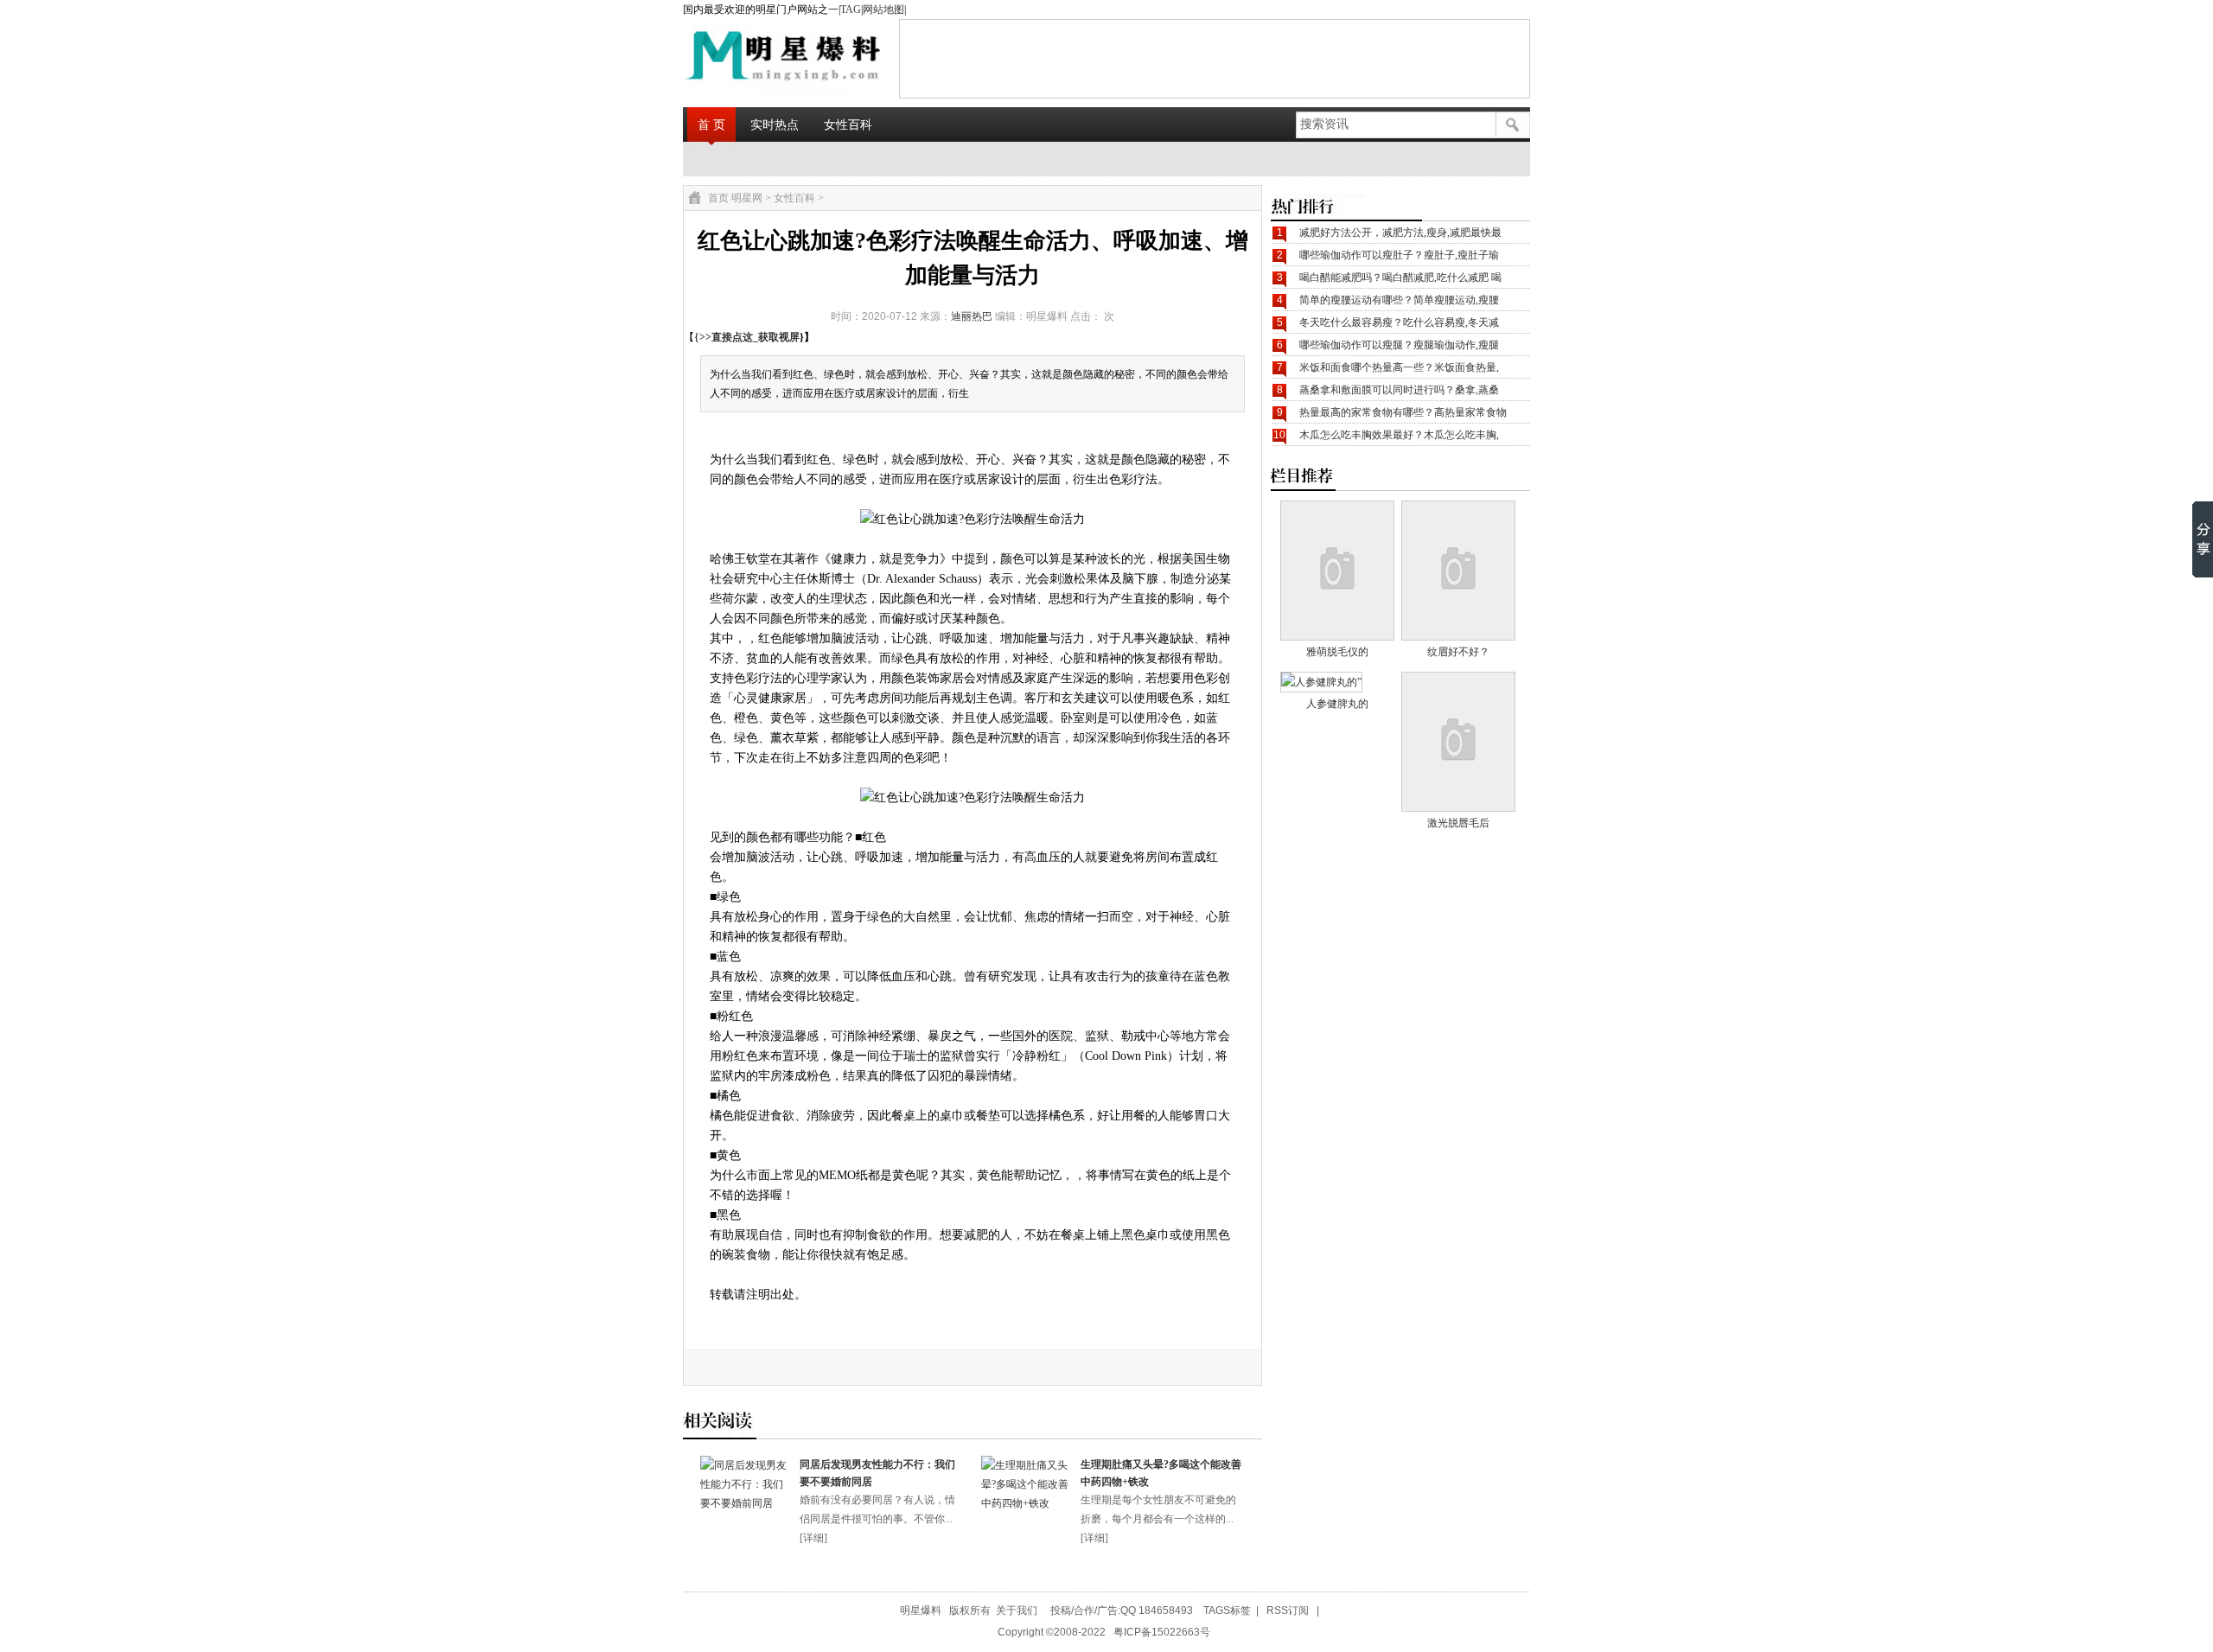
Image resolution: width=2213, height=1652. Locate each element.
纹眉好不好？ (1458, 652)
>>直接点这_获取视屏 (749, 337)
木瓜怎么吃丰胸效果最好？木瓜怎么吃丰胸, (1399, 435)
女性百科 (848, 124)
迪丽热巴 (972, 316)
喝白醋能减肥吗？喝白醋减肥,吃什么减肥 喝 (1400, 277)
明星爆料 (921, 1611)
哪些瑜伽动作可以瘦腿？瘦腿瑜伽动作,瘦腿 (1399, 345)
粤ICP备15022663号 (1162, 1632)
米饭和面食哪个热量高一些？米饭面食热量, (1399, 367)
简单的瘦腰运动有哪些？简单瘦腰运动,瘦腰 (1399, 300)
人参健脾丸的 (1337, 704)
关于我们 (1017, 1611)
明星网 (747, 198)
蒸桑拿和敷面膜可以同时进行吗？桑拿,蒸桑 (1399, 390)
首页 (718, 198)
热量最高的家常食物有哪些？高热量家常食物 (1403, 412)
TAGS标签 (1227, 1611)
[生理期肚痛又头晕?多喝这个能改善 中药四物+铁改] (1027, 1503)
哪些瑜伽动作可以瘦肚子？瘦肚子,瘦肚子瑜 (1399, 255)
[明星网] (740, 58)
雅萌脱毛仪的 (1337, 652)
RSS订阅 (1288, 1611)
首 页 (711, 124)
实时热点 (775, 124)
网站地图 (883, 10)
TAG (851, 10)
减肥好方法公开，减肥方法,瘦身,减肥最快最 (1400, 233)
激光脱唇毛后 (1458, 823)
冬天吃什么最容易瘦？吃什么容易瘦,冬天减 (1399, 322)
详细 (813, 1538)
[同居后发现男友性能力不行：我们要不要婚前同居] (746, 1503)
